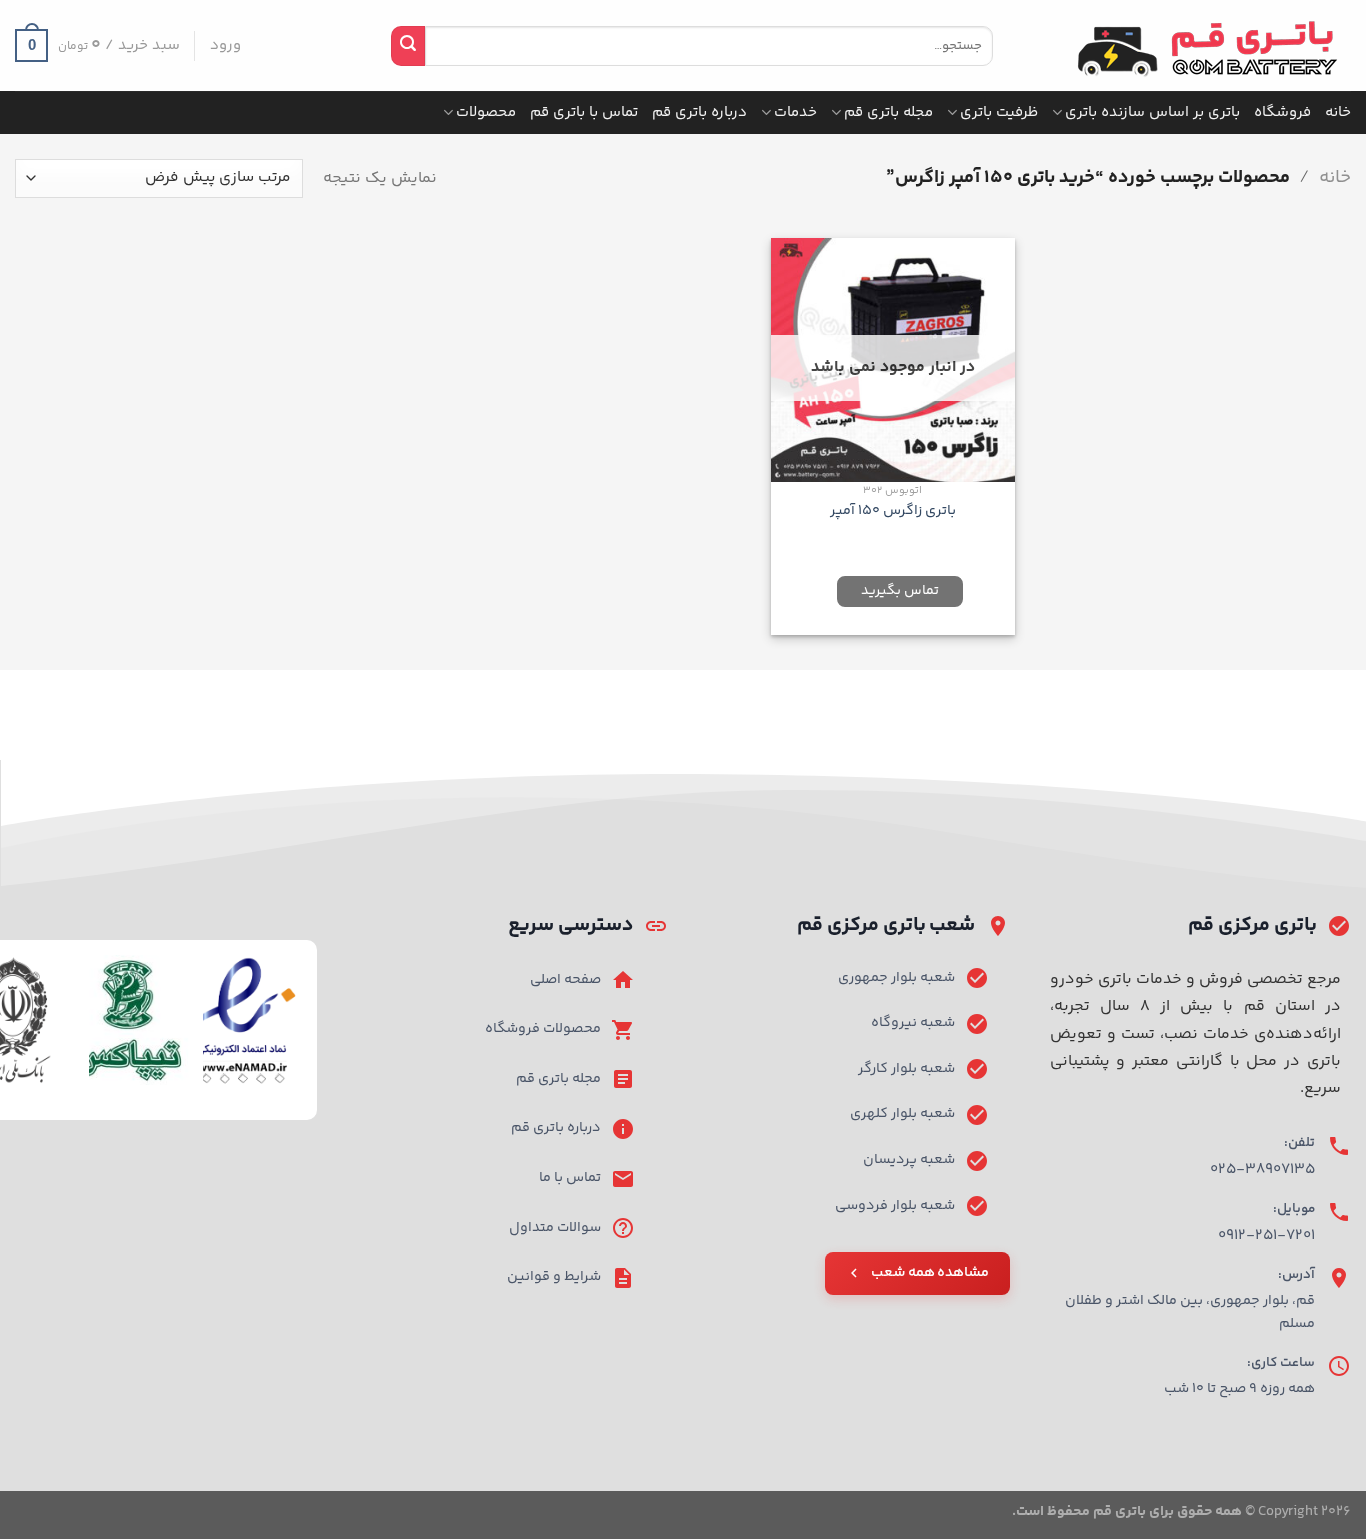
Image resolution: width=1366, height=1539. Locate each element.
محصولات (486, 112)
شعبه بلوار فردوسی (895, 1206)
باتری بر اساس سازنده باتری (1152, 112)
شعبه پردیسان (909, 1160)
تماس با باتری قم (584, 112)
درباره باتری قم (699, 112)
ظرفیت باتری (999, 112)
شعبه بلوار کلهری (902, 1114)
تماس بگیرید (900, 591)
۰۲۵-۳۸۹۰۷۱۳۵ (1262, 1169)
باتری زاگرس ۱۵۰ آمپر (893, 511)
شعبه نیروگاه (913, 1023)
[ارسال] (408, 46)
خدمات (795, 112)
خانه (1338, 112)
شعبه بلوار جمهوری (896, 978)
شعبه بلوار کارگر (906, 1069)
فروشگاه (1282, 112)
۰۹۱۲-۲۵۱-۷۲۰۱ (1266, 1235)
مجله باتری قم (888, 112)
